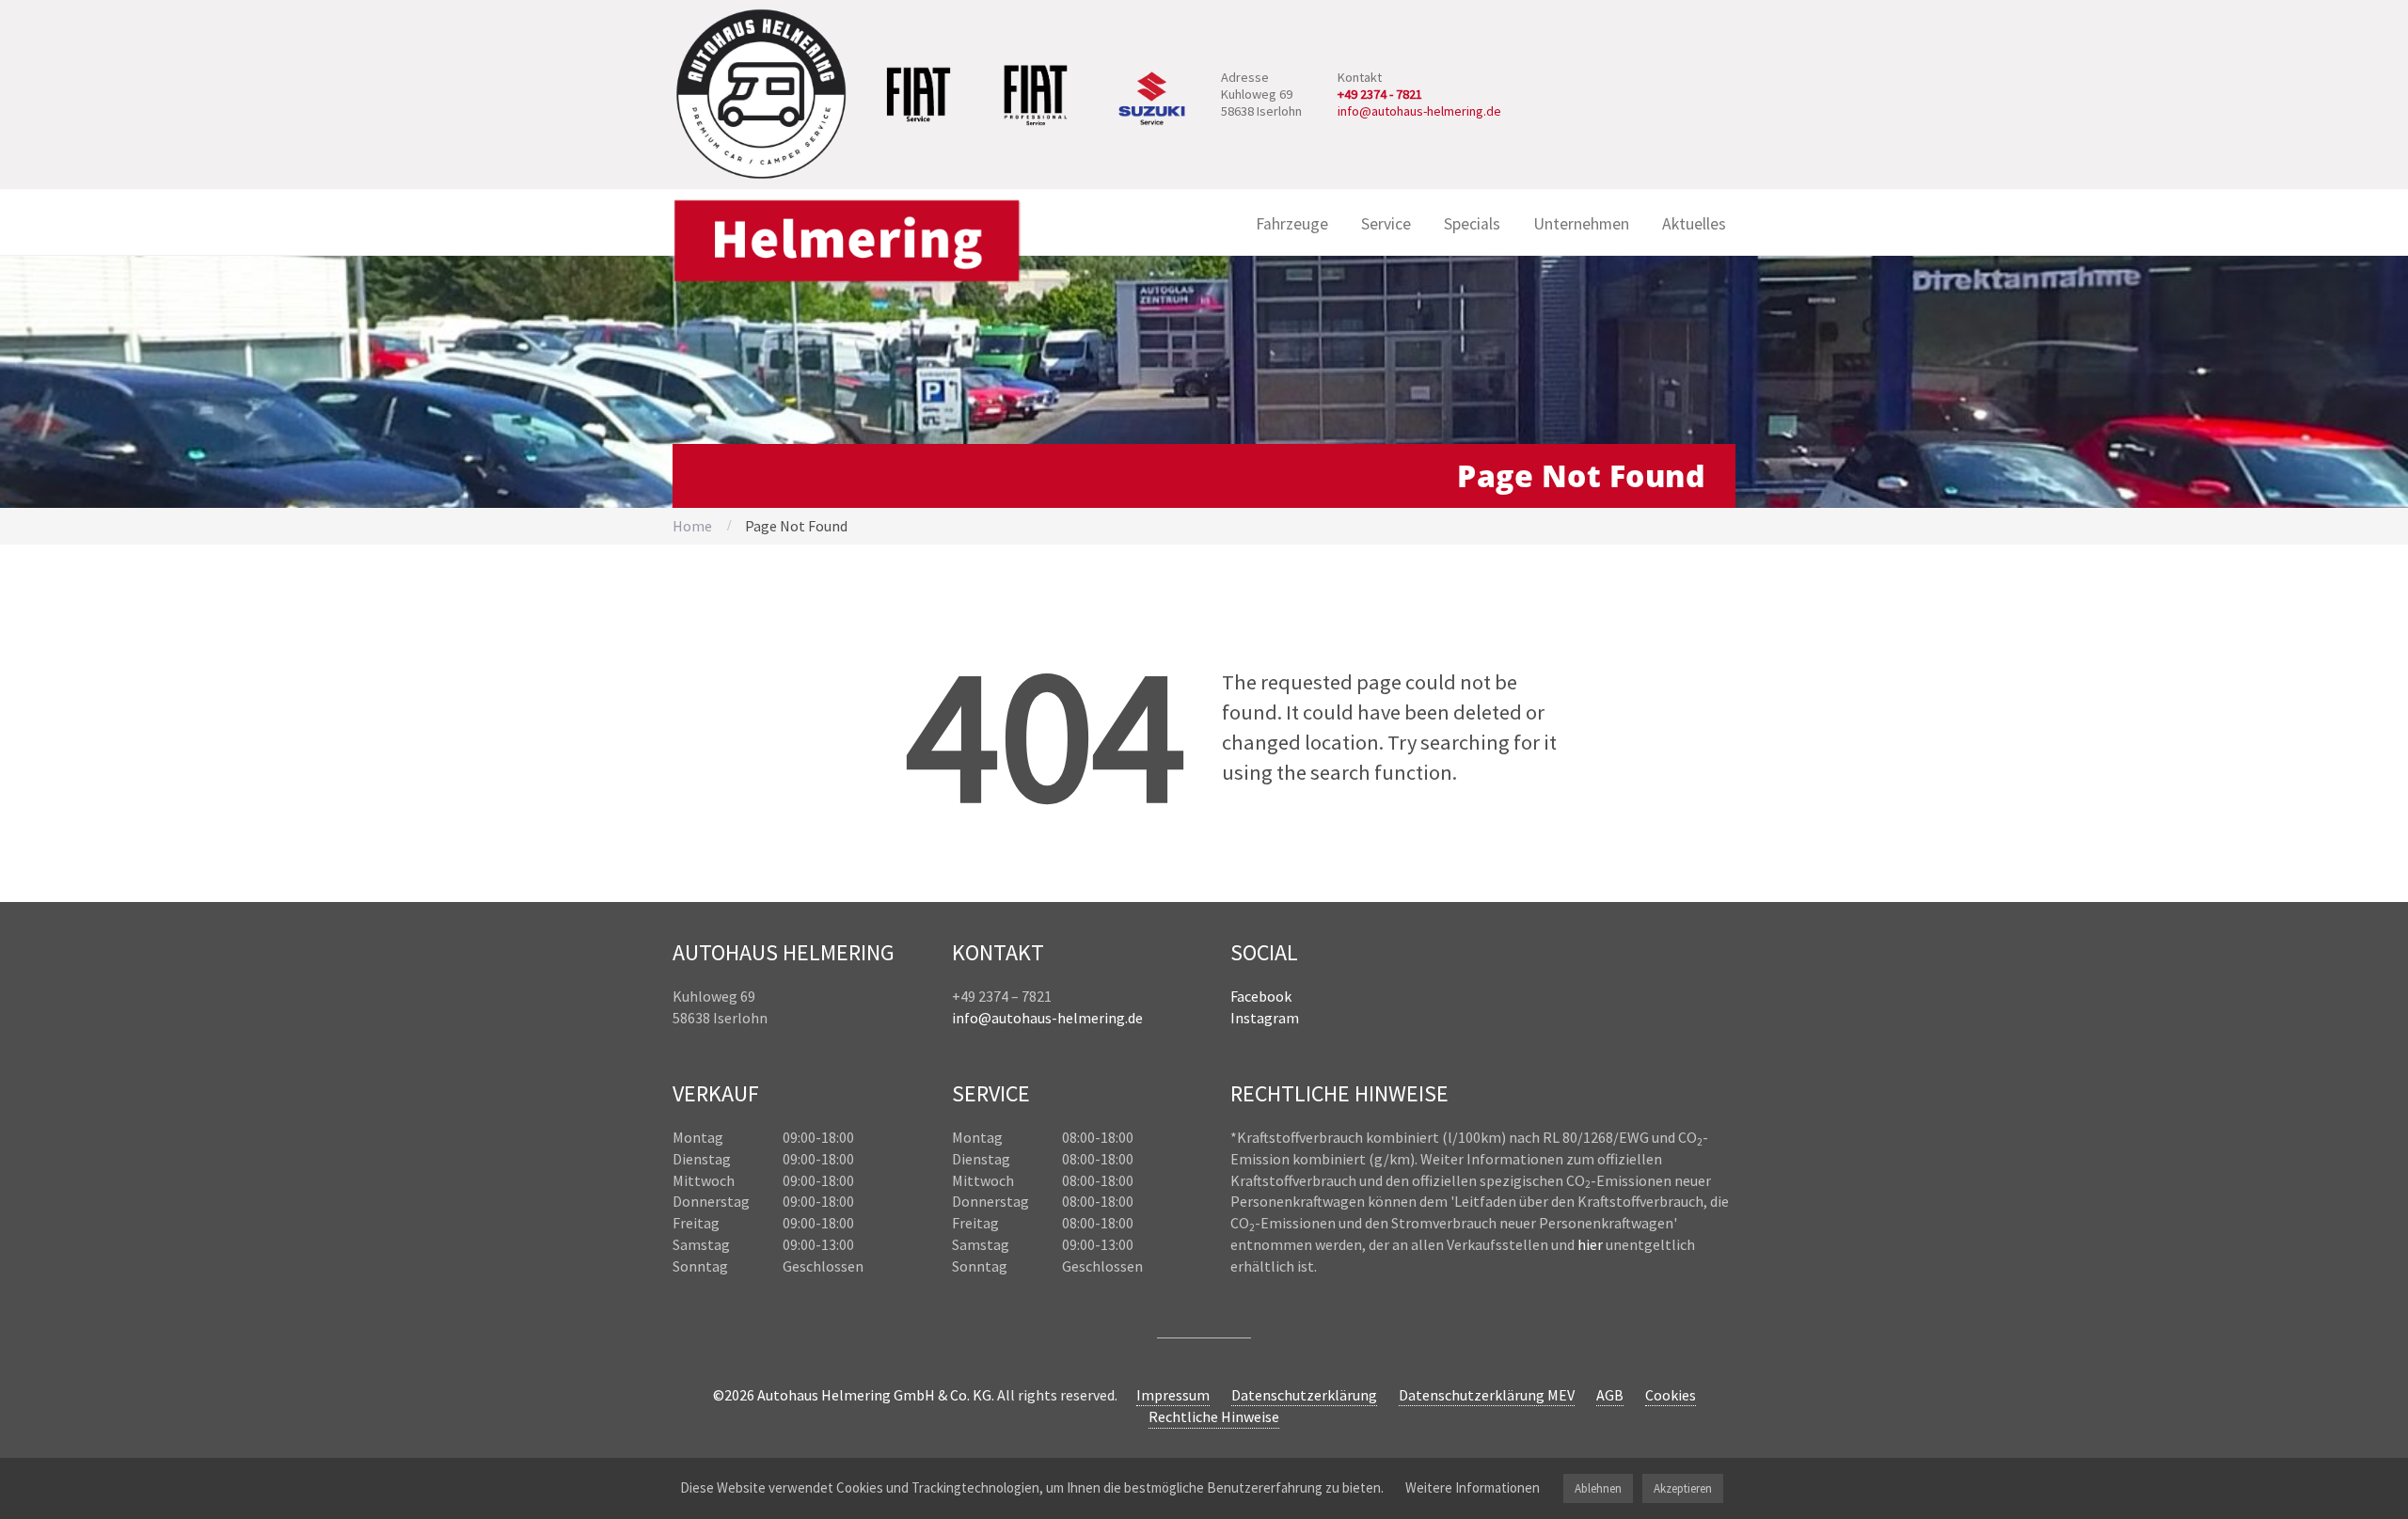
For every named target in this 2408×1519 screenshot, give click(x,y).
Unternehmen (1581, 224)
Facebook (1261, 996)
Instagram (1265, 1018)
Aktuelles (1694, 224)
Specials (1472, 224)
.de (1134, 1018)
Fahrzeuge (1292, 224)
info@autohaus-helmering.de (1419, 111)
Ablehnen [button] (1598, 1488)
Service (1386, 224)
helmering (1091, 1018)
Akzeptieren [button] (1683, 1488)
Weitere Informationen (1473, 1487)
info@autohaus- (1005, 1018)
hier (1590, 1244)
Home (692, 526)
